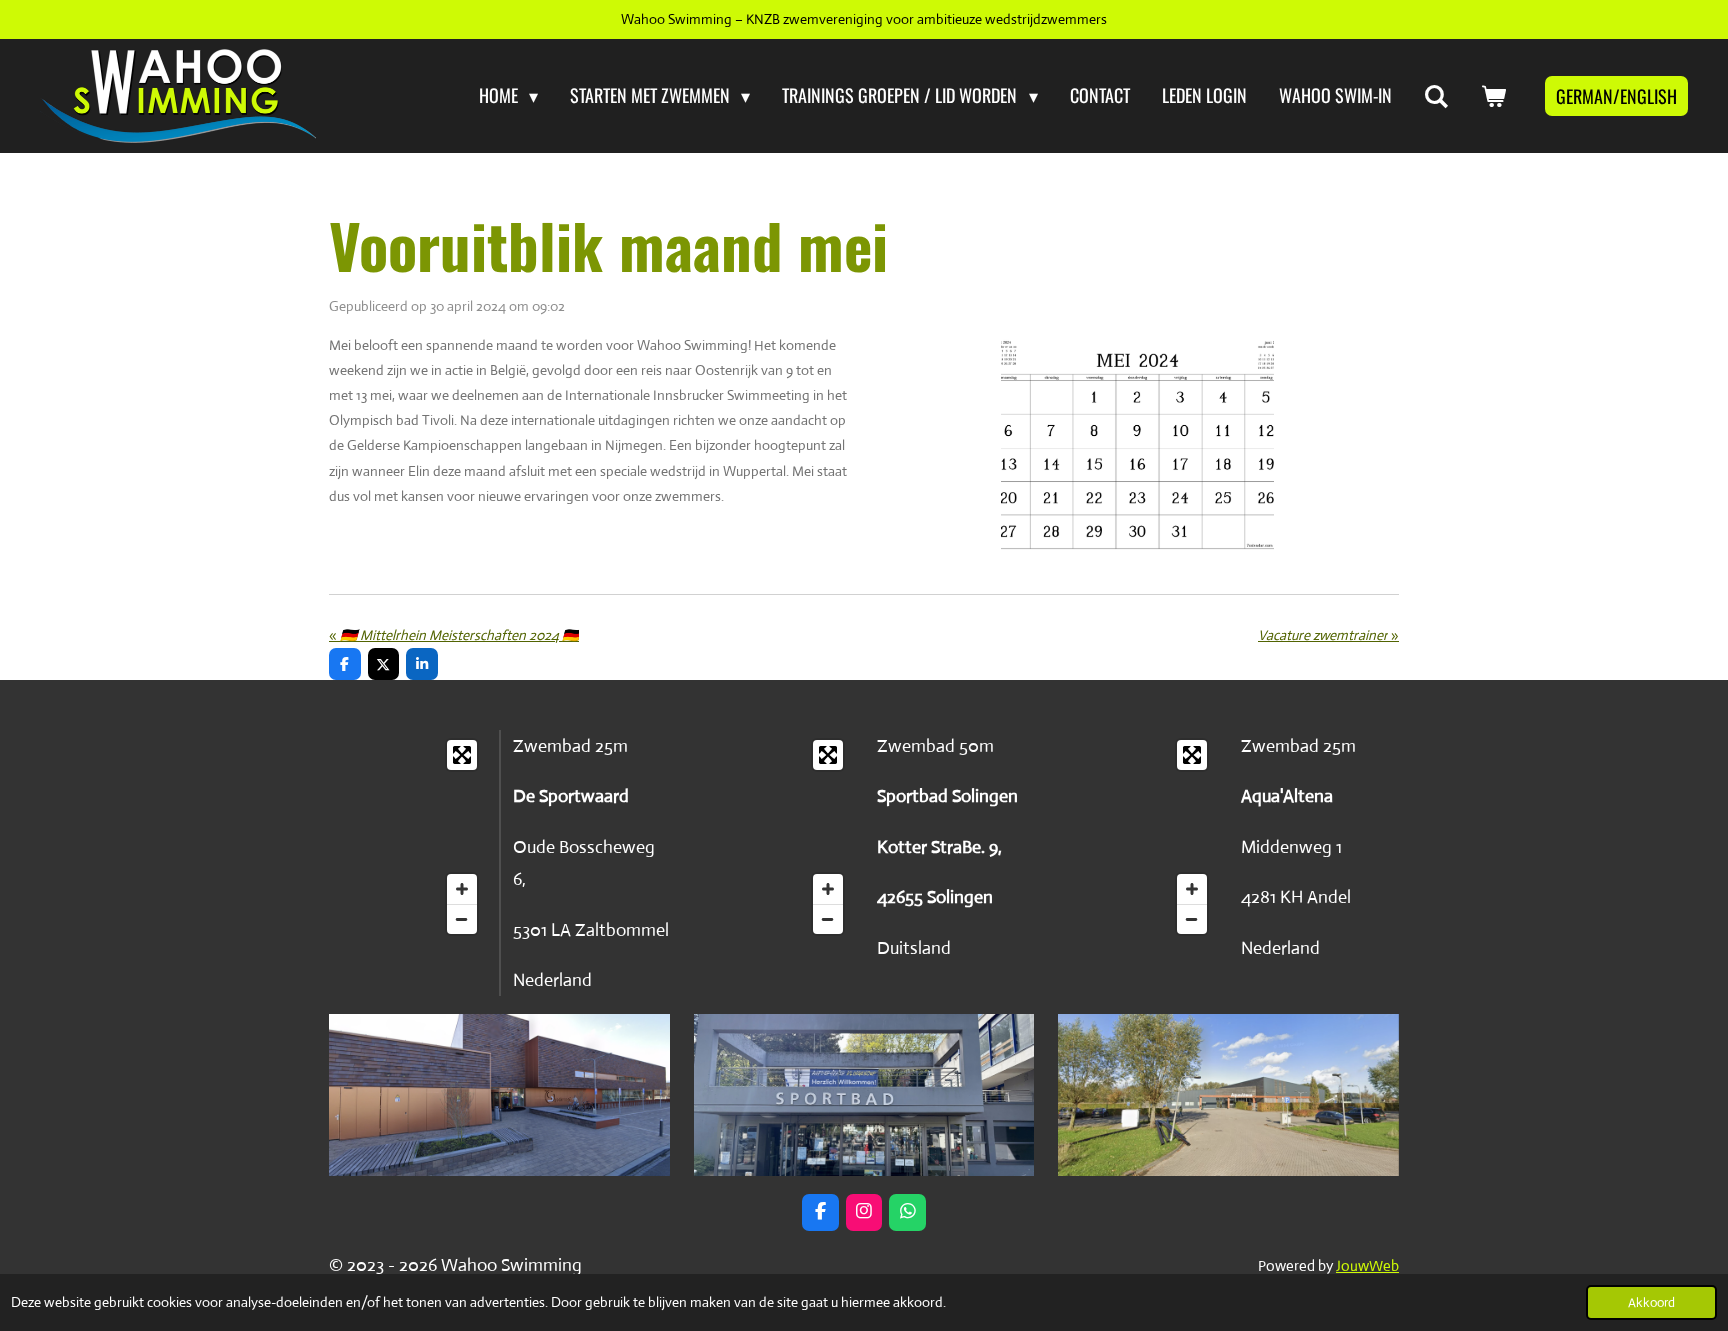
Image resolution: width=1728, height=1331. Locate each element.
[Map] (408, 837)
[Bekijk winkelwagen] (1493, 96)
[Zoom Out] (462, 919)
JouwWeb (1367, 1265)
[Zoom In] (462, 889)
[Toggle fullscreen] (462, 755)
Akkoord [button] (1651, 1302)
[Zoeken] (1436, 96)
